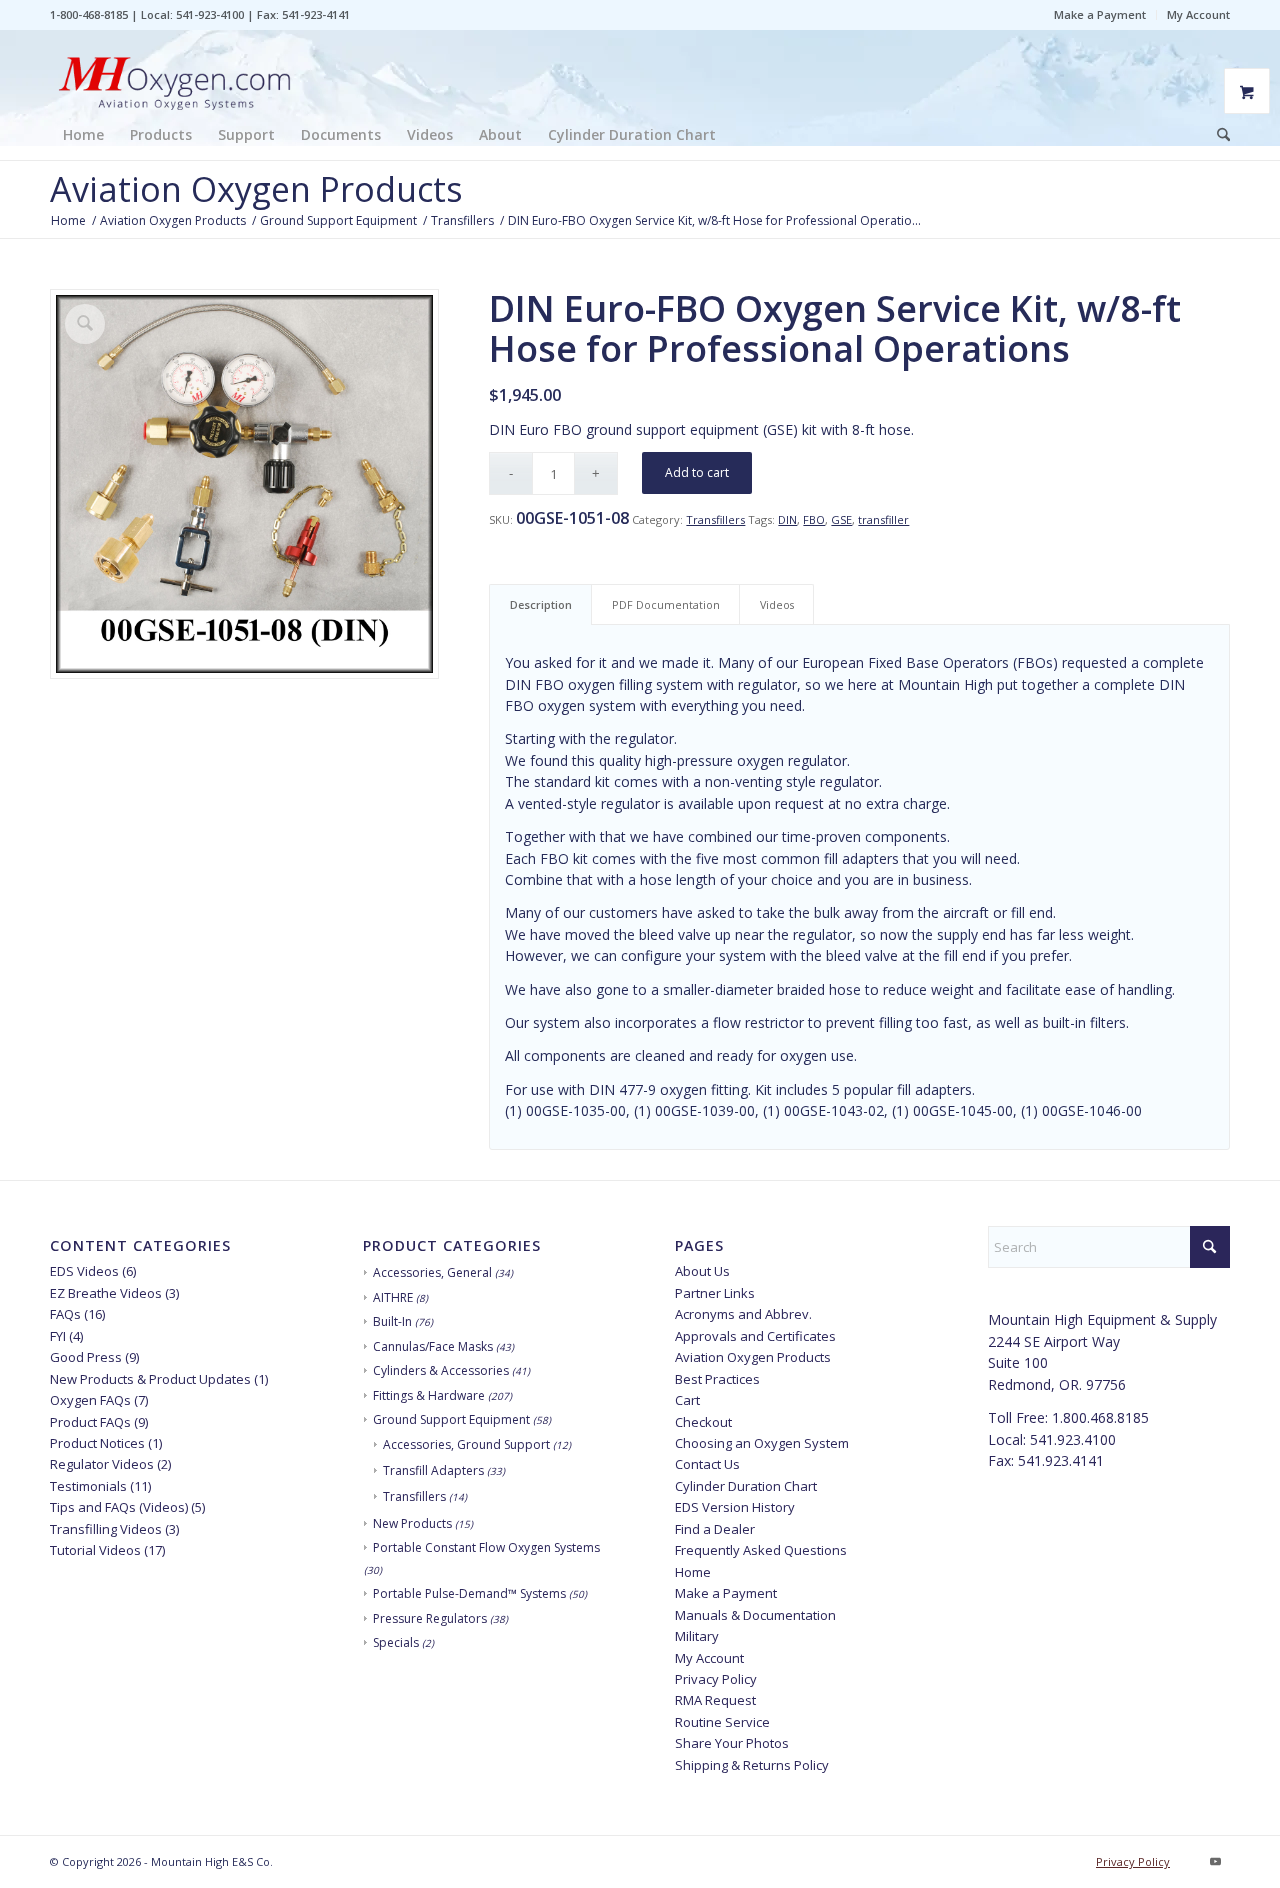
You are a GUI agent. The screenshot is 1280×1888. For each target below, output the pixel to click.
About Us (702, 1271)
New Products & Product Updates (150, 1379)
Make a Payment (1100, 14)
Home (693, 1572)
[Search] (1217, 135)
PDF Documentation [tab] (666, 604)
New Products (412, 1523)
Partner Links (715, 1293)
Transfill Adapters (433, 1470)
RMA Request (715, 1700)
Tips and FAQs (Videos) (119, 1507)
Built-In (392, 1321)
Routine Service (722, 1722)
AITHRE (393, 1297)
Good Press (86, 1357)
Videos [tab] (777, 604)
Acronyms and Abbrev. (743, 1314)
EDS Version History (735, 1507)
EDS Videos (84, 1271)
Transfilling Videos (106, 1529)
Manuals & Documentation (755, 1615)
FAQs (65, 1314)
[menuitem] (1100, 15)
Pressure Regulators (430, 1618)
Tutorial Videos (95, 1550)
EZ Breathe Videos (106, 1293)
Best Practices (717, 1379)
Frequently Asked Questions (761, 1550)
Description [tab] (541, 604)
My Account (1198, 14)
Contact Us (707, 1464)
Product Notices (97, 1443)
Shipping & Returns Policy (752, 1765)
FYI (58, 1336)
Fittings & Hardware (429, 1395)
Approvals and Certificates (755, 1336)
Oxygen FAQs (90, 1400)
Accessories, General (432, 1272)
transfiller (883, 519)
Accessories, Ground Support (466, 1444)
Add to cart (697, 472)
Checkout (703, 1422)
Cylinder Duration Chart (746, 1486)
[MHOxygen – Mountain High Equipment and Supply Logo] (175, 70)
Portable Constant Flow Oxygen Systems (486, 1547)
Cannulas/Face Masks (433, 1346)
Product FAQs (90, 1422)
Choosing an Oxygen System (762, 1443)
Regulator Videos (102, 1464)
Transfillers (715, 519)
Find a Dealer (715, 1529)
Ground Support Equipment (451, 1419)
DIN (787, 519)
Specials (396, 1642)
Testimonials (88, 1486)
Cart (687, 1400)
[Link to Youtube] (1215, 1861)
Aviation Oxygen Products (256, 189)
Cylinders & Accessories (441, 1370)
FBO (814, 519)
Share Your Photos (732, 1743)
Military (697, 1636)
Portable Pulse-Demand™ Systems (469, 1593)
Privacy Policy (716, 1679)
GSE (841, 519)
